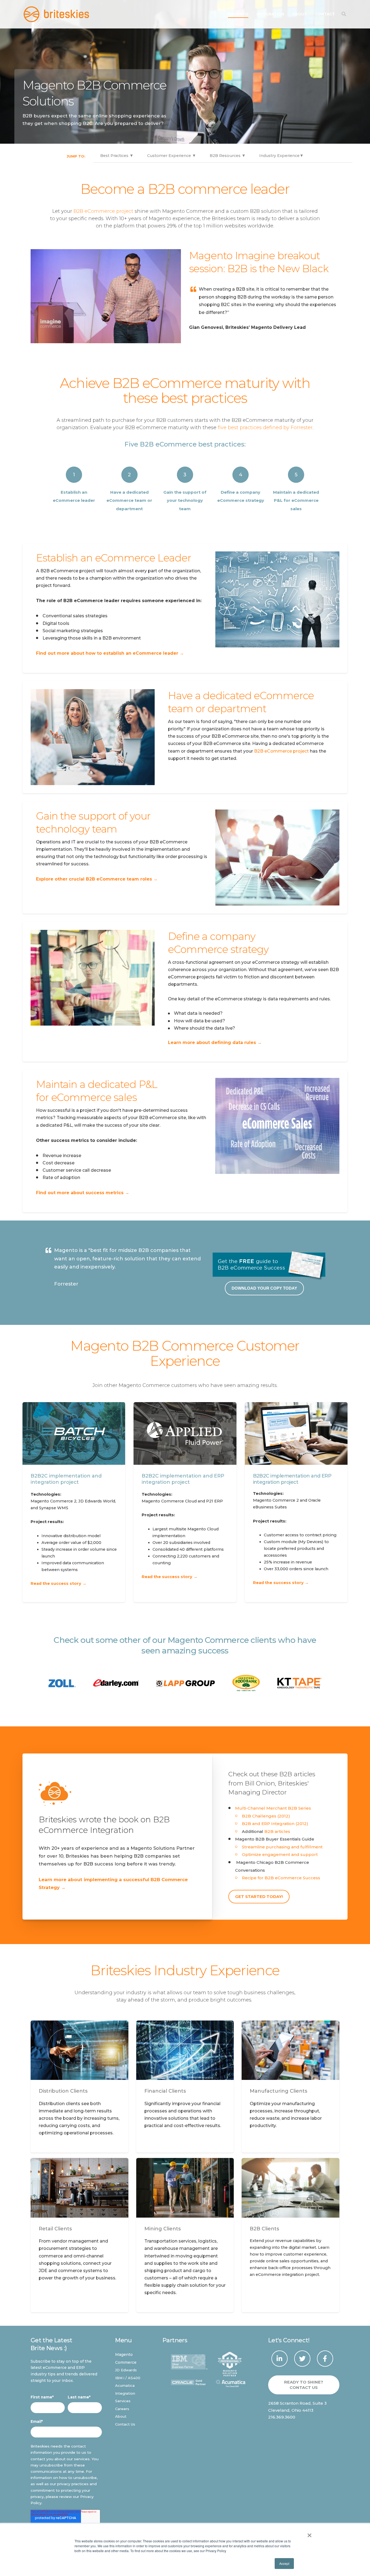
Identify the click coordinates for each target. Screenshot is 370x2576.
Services (123, 2401)
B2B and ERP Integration (269, 1824)
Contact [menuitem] (325, 14)
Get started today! (259, 1897)
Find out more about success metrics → (83, 1193)
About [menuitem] (300, 14)
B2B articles (277, 1831)
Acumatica (125, 2385)
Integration (125, 2393)
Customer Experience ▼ (172, 156)
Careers (122, 2409)
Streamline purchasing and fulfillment (282, 1847)
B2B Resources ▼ (228, 156)
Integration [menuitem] (270, 14)
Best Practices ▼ (117, 156)
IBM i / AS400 (128, 2378)
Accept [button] (284, 2563)
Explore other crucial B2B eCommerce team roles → (97, 879)
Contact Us (125, 2424)
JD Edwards (126, 2370)
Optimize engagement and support (280, 1854)
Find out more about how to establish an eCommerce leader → (110, 653)
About (121, 2416)
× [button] (309, 2533)
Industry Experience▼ (281, 156)
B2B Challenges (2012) (266, 1816)
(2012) (302, 1824)
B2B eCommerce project (103, 211)
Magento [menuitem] (238, 14)
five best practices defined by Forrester (265, 428)
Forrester (66, 1284)
